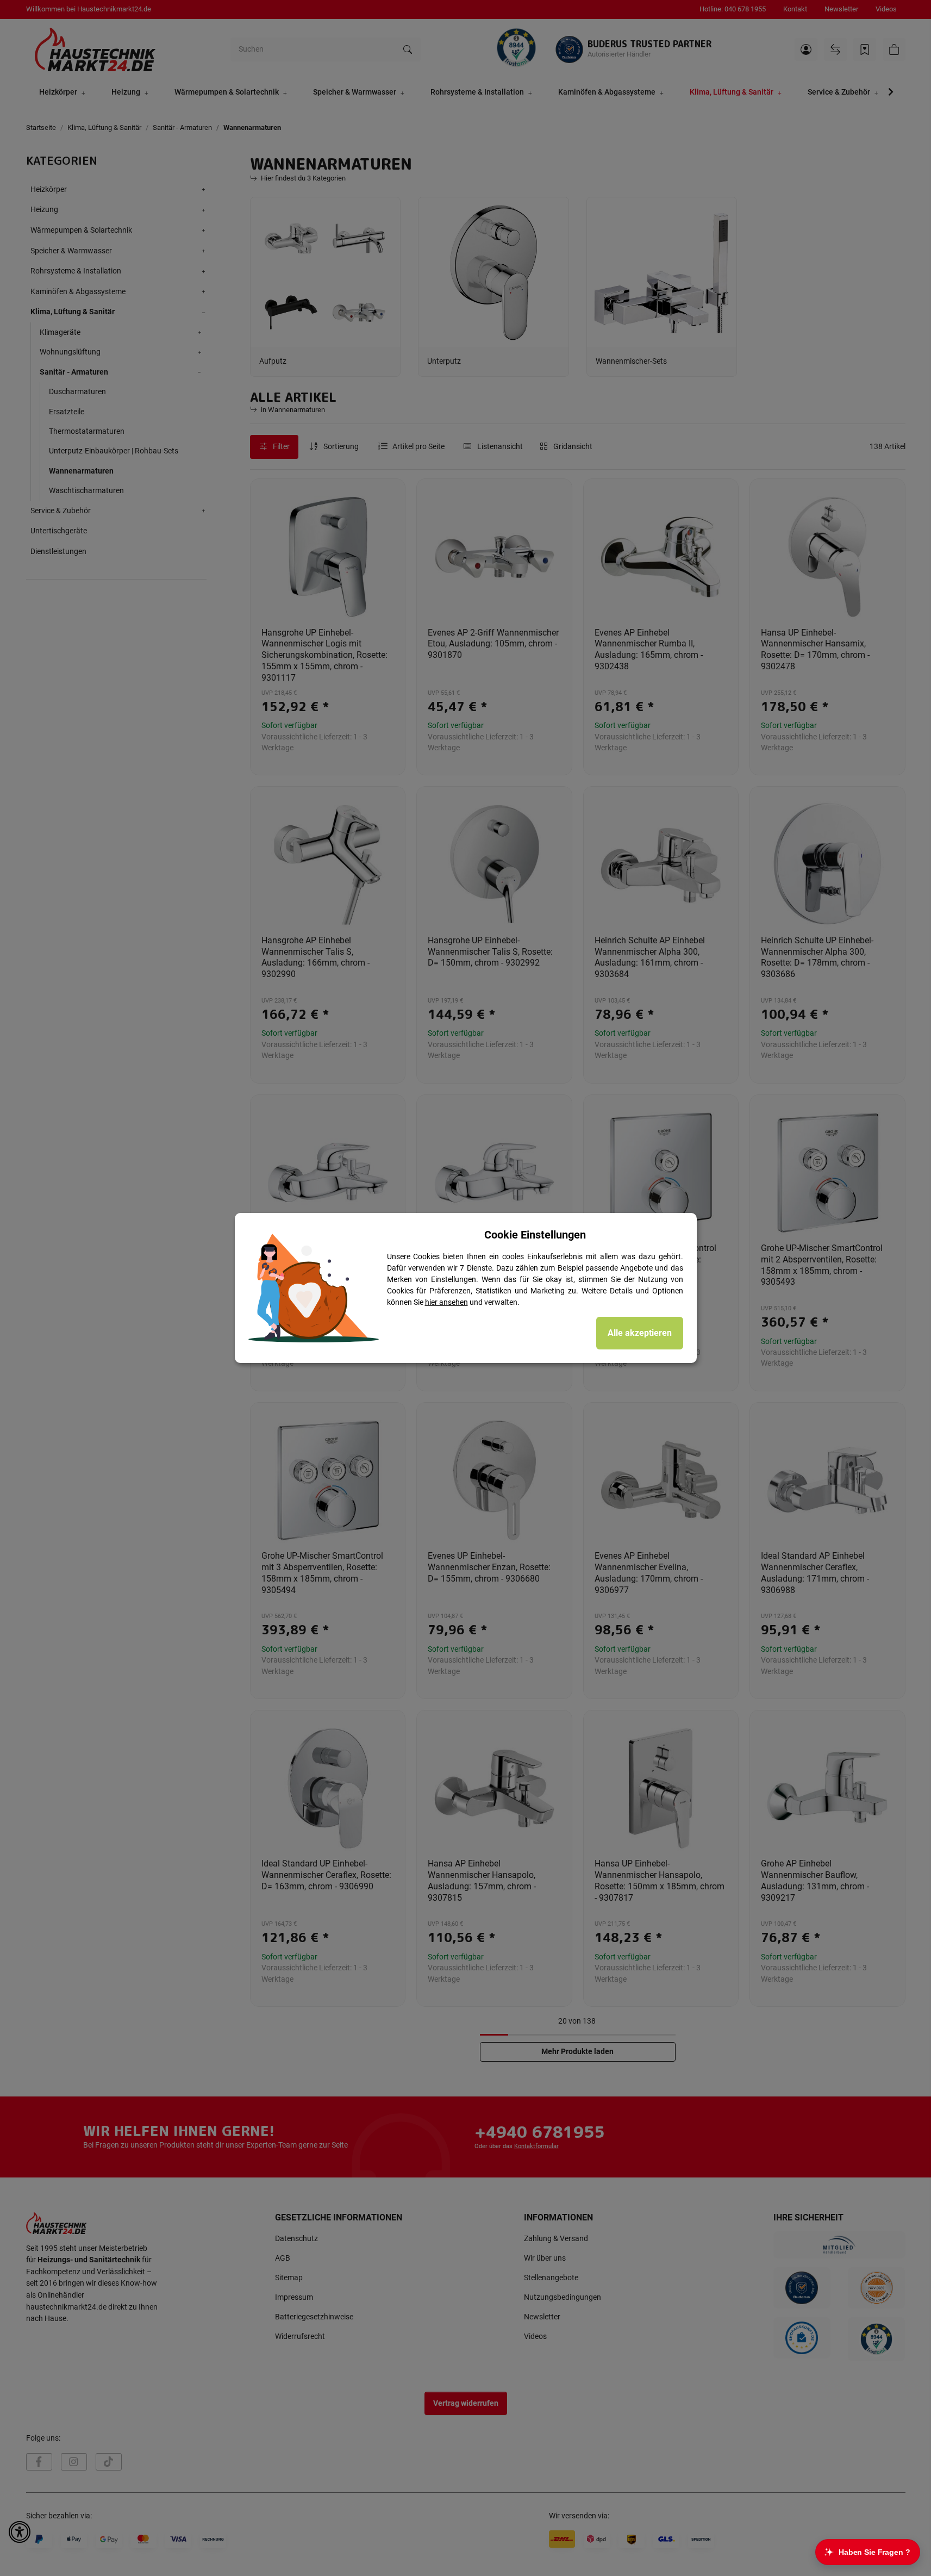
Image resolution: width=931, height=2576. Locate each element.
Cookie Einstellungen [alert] (535, 1235)
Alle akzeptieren (640, 1333)
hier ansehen (446, 1302)
